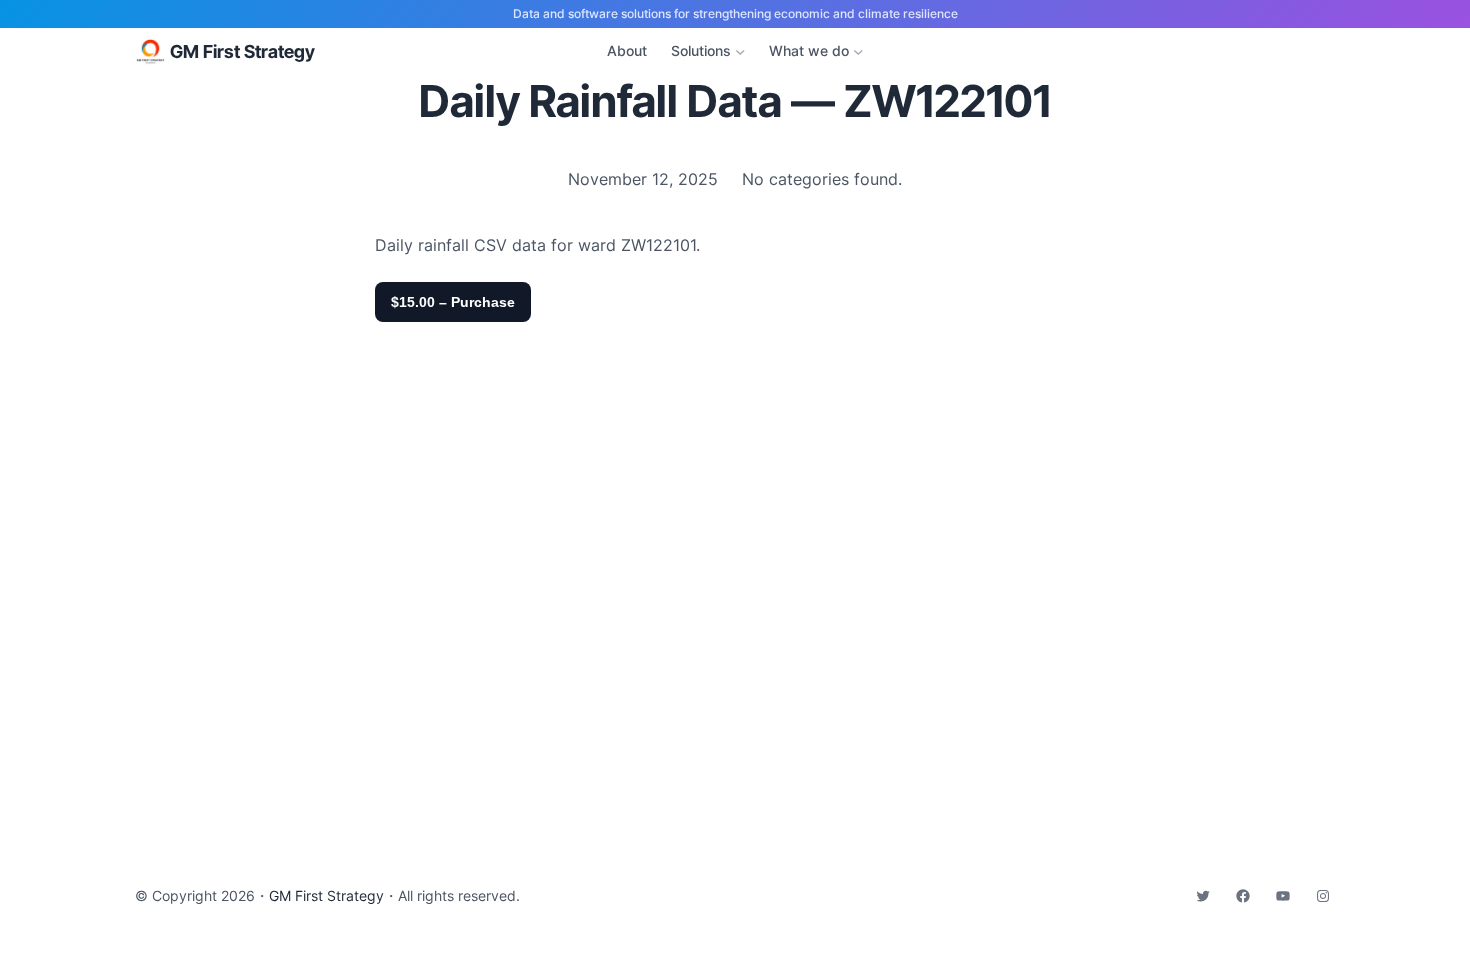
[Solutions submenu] (740, 51)
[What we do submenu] (858, 51)
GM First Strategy (242, 51)
